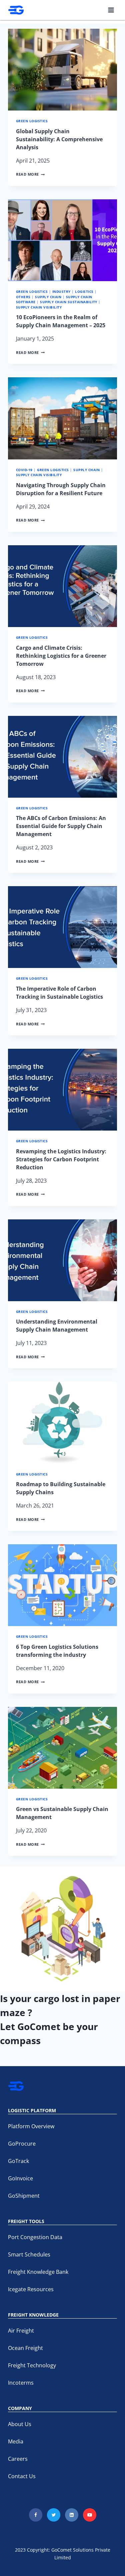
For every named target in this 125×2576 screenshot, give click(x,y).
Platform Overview (31, 2126)
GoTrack (18, 2161)
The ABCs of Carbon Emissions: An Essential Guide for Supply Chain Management (61, 826)
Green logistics (32, 121)
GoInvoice (20, 2178)
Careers (18, 2459)
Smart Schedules (29, 2254)
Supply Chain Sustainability (68, 302)
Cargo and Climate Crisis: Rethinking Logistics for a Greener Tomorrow (61, 656)
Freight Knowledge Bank (38, 2272)
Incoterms (21, 2383)
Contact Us (22, 2476)
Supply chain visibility (39, 307)
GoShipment (24, 2196)
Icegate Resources (31, 2289)
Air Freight (21, 2331)
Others (23, 297)
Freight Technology (32, 2365)
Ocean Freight (25, 2348)
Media (16, 2441)
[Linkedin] (72, 2515)
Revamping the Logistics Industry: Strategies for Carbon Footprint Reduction (61, 1159)
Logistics (84, 292)
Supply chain (48, 297)
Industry (61, 292)
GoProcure (22, 2144)
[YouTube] (90, 2515)
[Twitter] (54, 2515)
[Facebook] (36, 2515)
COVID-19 (24, 470)
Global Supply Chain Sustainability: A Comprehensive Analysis (59, 139)
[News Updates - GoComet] (16, 10)
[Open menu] (111, 10)
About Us (20, 2424)
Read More (30, 174)
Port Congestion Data (35, 2237)
